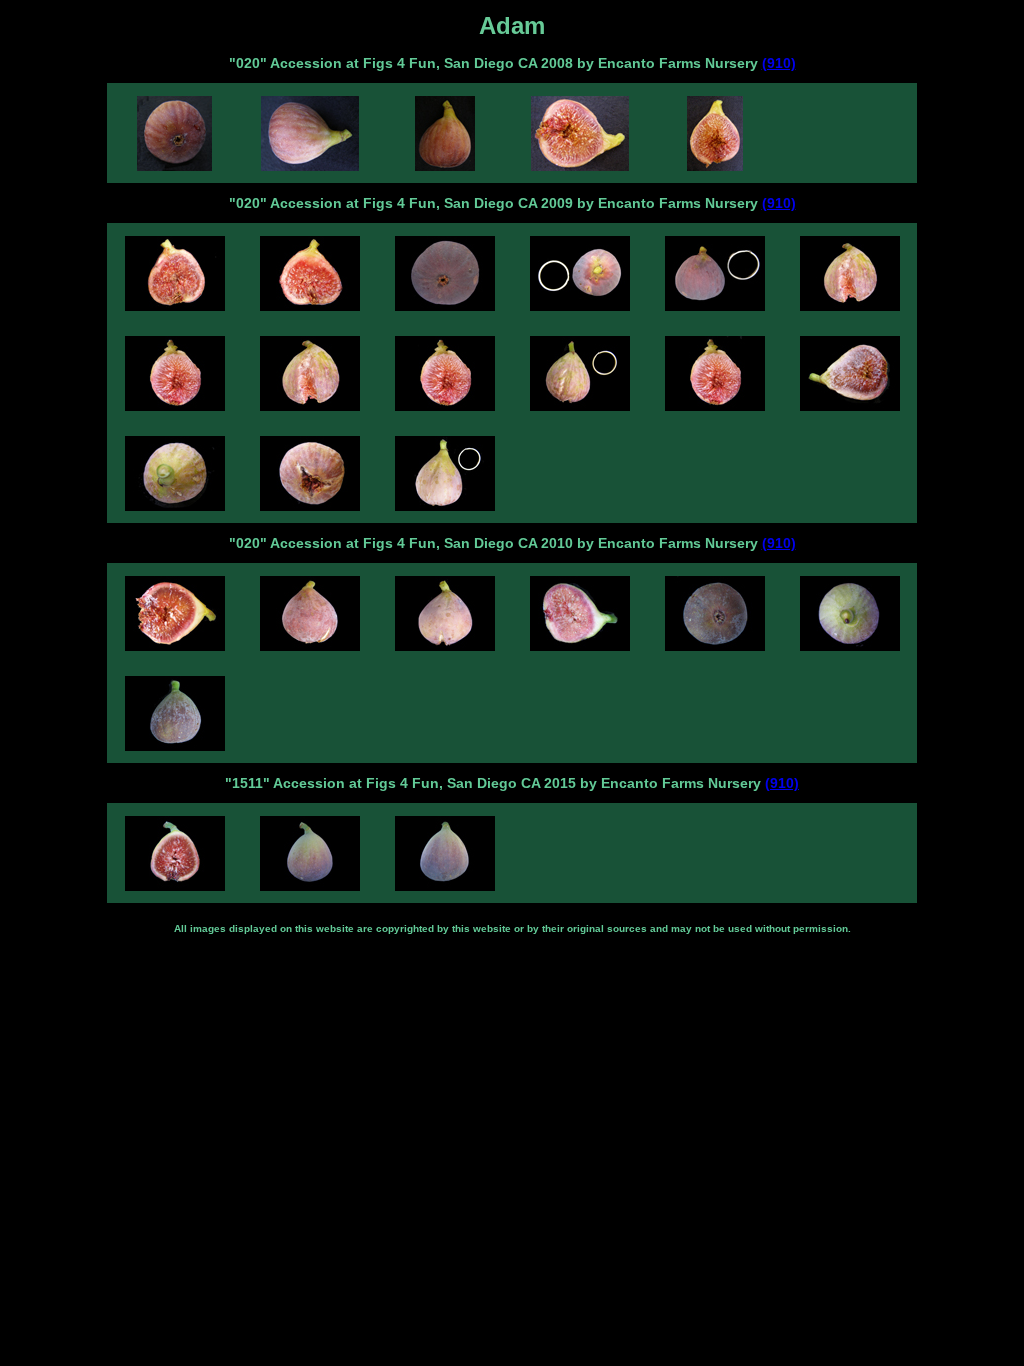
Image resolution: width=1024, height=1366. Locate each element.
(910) (779, 63)
